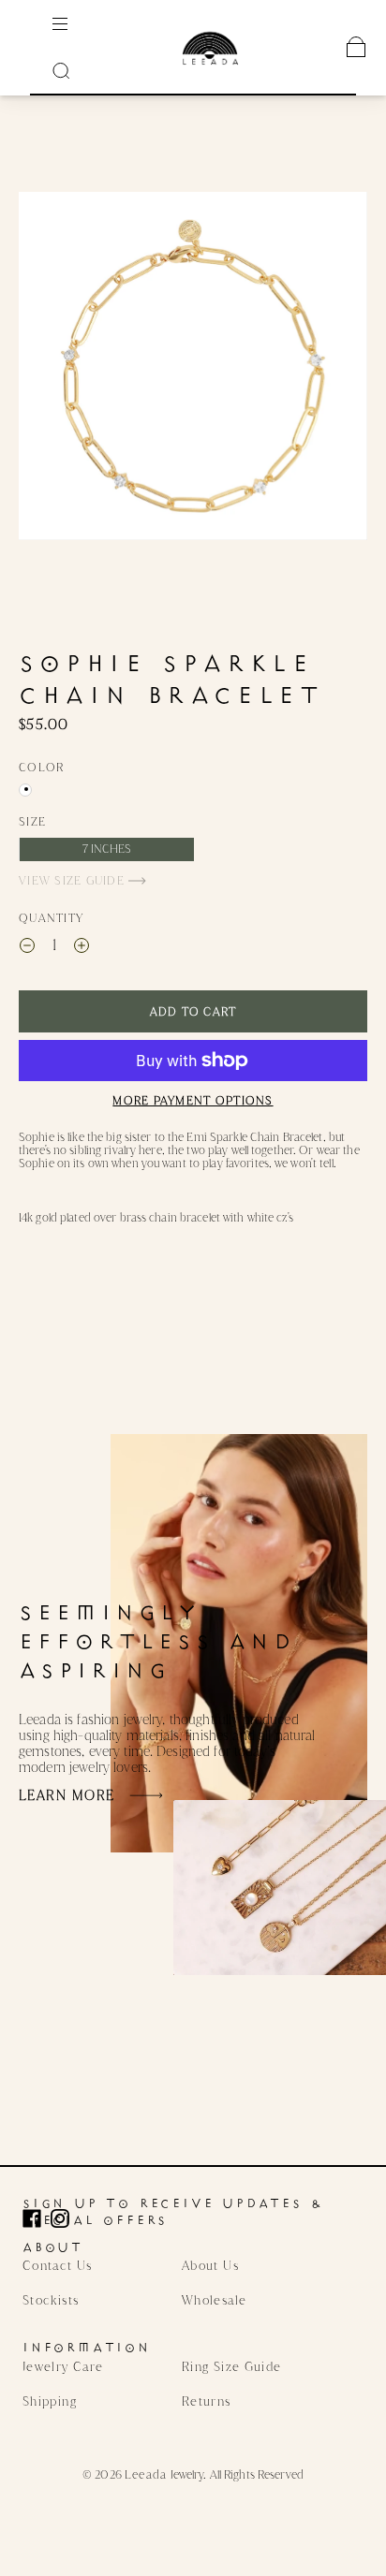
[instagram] (65, 2218)
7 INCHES (107, 849)
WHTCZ (25, 790)
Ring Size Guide (231, 2366)
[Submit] (61, 70)
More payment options (193, 1100)
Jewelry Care (63, 2366)
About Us (210, 2265)
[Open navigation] (73, 23)
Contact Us (58, 2265)
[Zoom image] (193, 366)
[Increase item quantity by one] (82, 947)
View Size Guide (74, 880)
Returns (207, 2401)
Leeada (146, 2474)
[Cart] (356, 47)
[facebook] (37, 2218)
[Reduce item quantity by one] (27, 947)
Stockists (51, 2300)
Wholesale (214, 2300)
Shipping (50, 2401)
